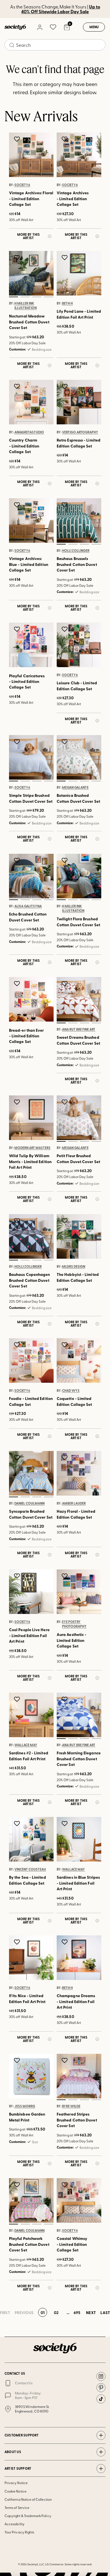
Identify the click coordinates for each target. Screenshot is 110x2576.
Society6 (22, 185)
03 (37, 297)
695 (77, 2312)
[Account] (39, 27)
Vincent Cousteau (30, 1869)
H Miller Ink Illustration (26, 306)
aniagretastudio (29, 432)
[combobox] (55, 45)
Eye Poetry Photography (74, 1624)
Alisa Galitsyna (28, 906)
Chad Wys (71, 1391)
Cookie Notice (16, 2491)
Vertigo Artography (80, 432)
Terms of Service (17, 2507)
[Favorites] (53, 27)
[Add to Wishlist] (18, 139)
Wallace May (26, 1745)
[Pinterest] (101, 2388)
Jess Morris (25, 2106)
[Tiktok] (101, 2399)
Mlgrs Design (74, 1266)
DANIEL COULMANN (29, 1503)
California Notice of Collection (28, 2499)
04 (48, 297)
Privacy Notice (16, 2483)
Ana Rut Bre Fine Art (79, 1029)
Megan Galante (75, 788)
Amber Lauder (74, 1503)
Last (105, 2312)
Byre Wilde (71, 2106)
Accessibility (15, 2524)
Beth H (67, 303)
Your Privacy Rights (19, 2532)
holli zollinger (76, 551)
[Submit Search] (12, 45)
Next (91, 2312)
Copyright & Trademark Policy (28, 2516)
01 (13, 297)
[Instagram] (101, 2376)
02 (25, 297)
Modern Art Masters (32, 1148)
